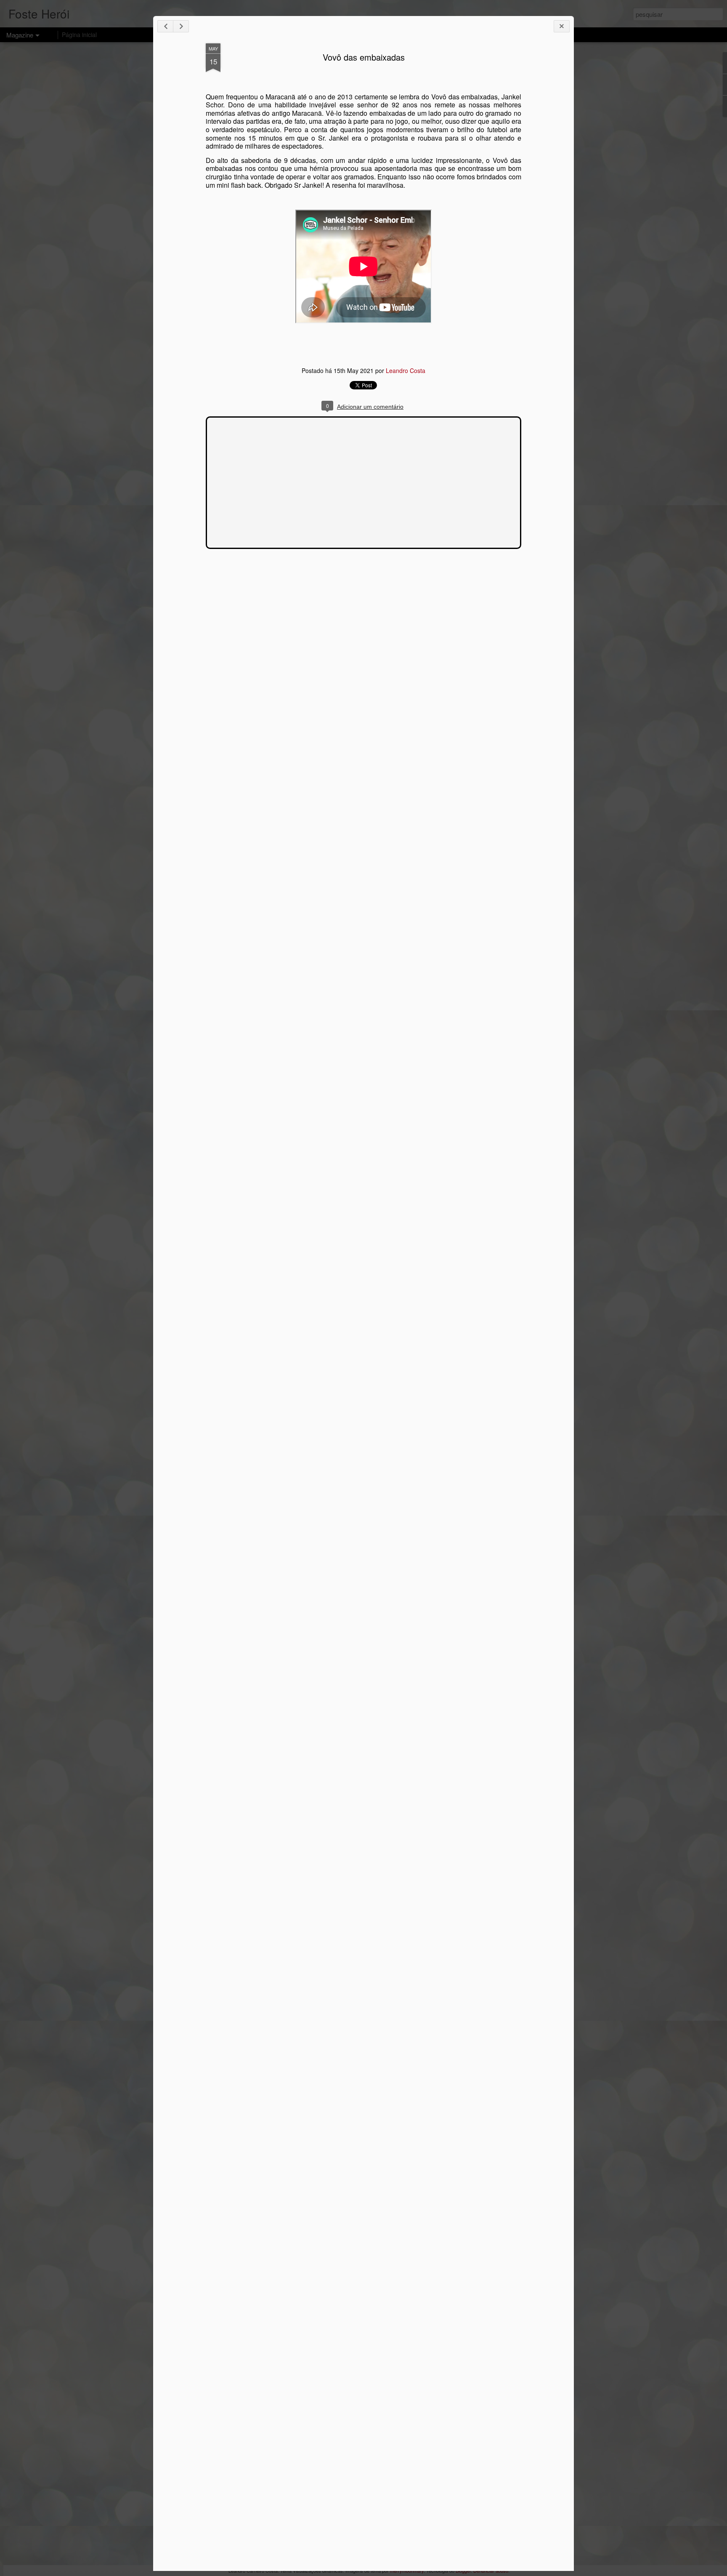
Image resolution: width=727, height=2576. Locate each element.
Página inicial (79, 35)
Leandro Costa (406, 370)
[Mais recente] (165, 26)
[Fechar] (562, 26)
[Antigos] (181, 26)
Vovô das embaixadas (364, 57)
